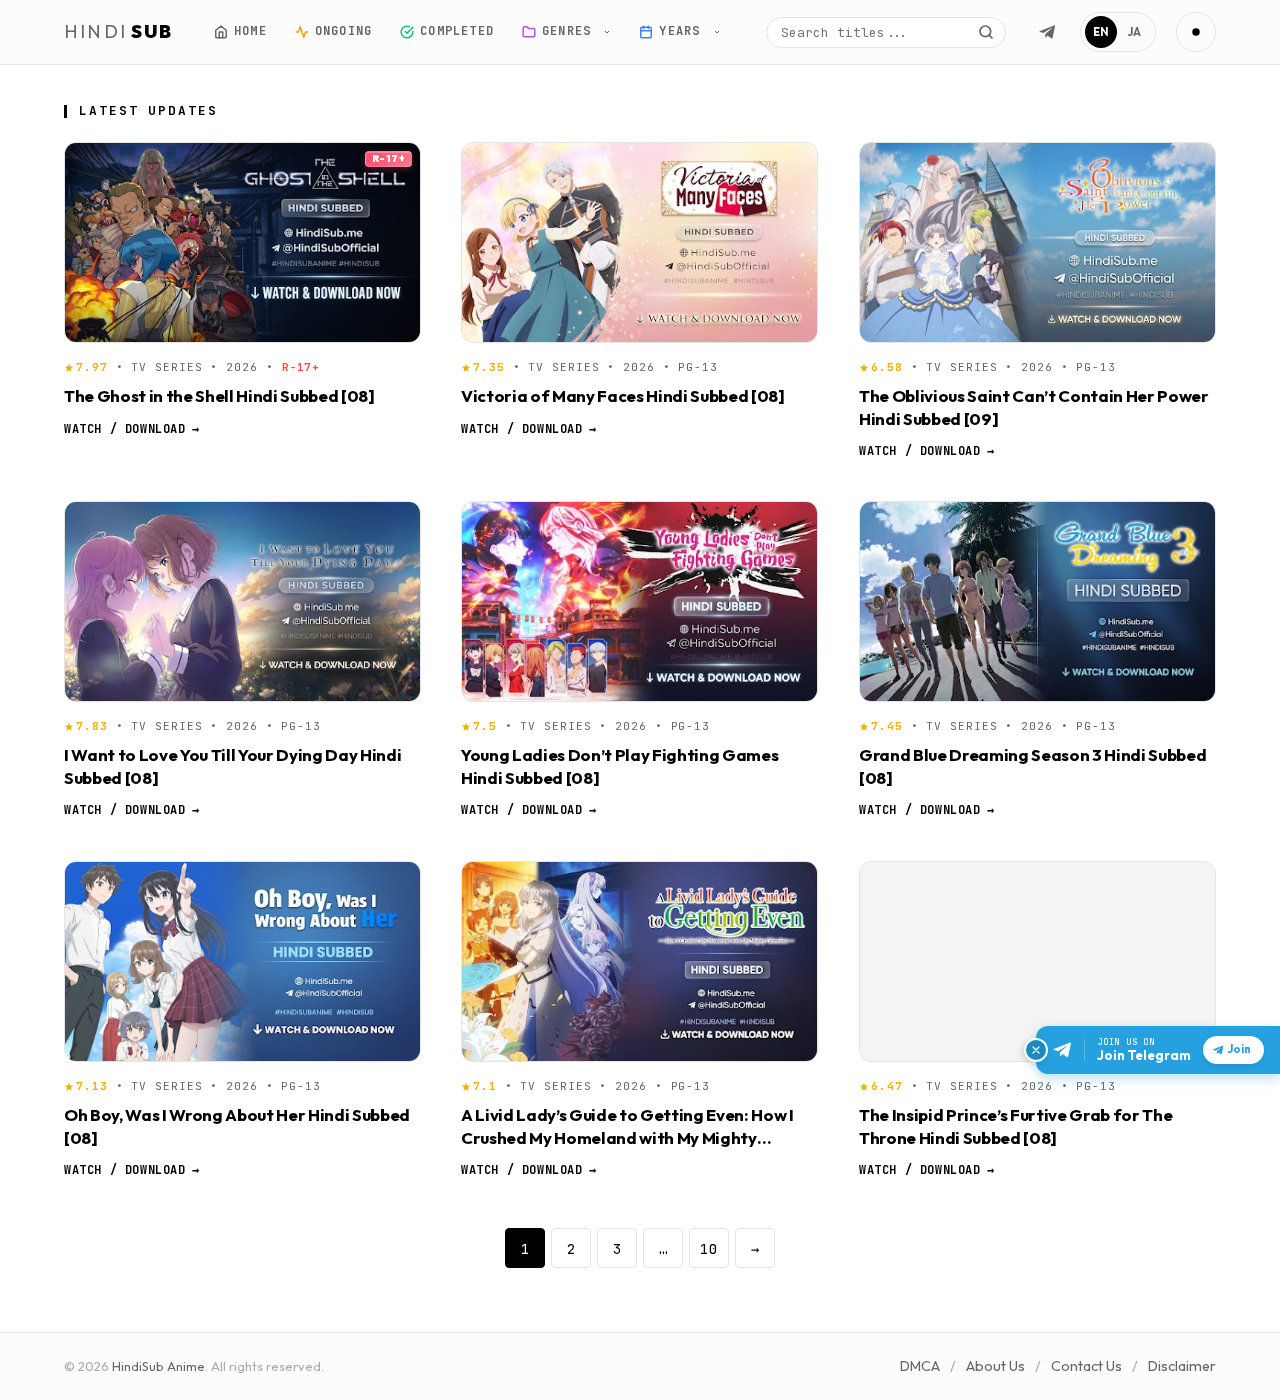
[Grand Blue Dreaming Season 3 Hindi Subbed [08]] (1037, 601)
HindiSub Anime (158, 1366)
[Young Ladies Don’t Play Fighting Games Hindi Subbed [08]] (639, 601)
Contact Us (1086, 1366)
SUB (119, 31)
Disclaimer (1182, 1366)
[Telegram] (1047, 32)
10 (709, 1248)
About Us (995, 1366)
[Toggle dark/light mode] (1196, 32)
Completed (457, 31)
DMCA (920, 1366)
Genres (570, 31)
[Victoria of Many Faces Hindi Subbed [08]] (639, 242)
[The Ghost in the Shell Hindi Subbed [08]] (242, 242)
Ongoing (342, 31)
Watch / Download (131, 428)
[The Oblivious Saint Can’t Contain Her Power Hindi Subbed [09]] (1037, 242)
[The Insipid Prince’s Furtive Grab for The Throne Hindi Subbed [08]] (1037, 961)
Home (250, 31)
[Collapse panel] (1036, 1050)
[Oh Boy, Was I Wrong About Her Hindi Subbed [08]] (242, 961)
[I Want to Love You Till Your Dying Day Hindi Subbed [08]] (242, 601)
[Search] (986, 32)
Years (683, 31)
